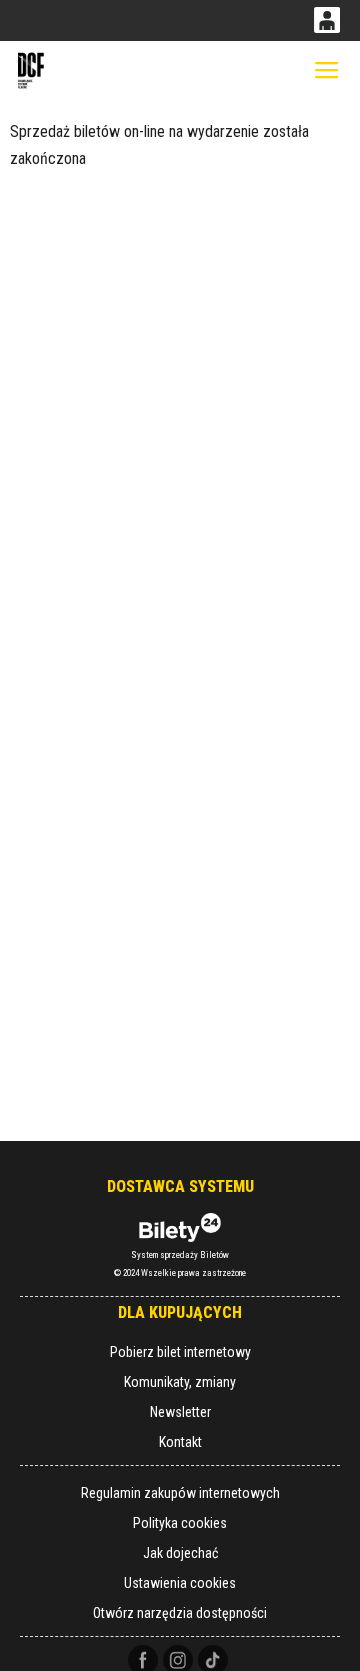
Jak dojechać (180, 1553)
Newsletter (180, 1412)
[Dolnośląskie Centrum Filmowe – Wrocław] (31, 70)
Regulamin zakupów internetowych (180, 1493)
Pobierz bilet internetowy (180, 1352)
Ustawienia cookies (180, 1583)
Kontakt (180, 1442)
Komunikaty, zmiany (180, 1382)
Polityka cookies (180, 1523)
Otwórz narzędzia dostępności (180, 1613)
